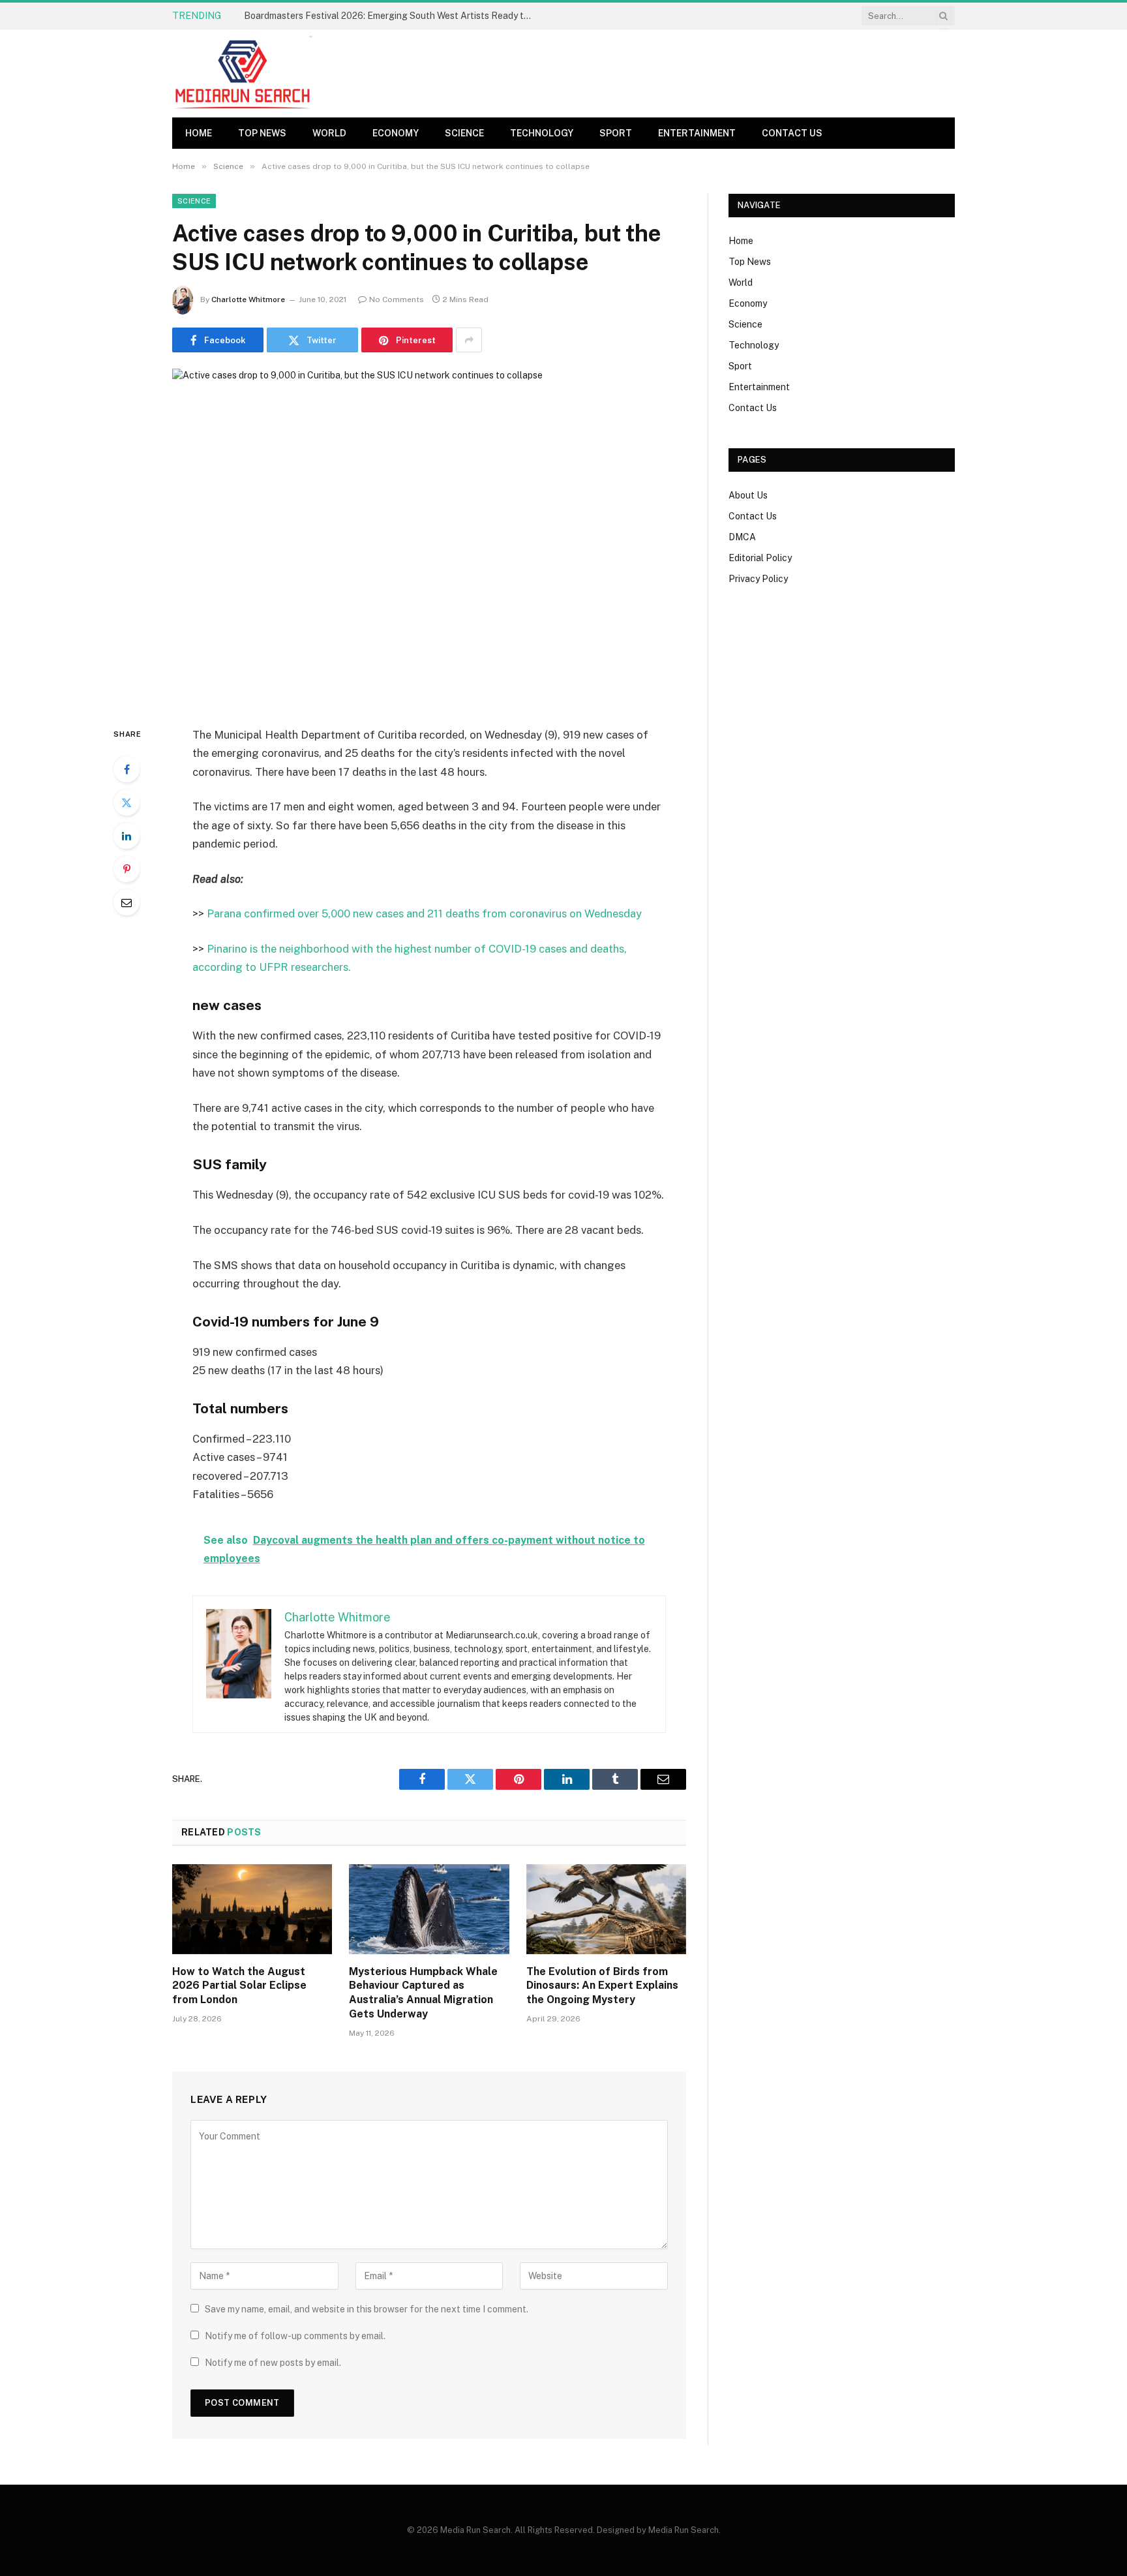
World (329, 133)
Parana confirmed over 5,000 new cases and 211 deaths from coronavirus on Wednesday (424, 913)
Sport (616, 133)
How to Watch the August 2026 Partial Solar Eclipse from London (239, 1986)
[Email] (127, 902)
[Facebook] (127, 769)
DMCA (742, 537)
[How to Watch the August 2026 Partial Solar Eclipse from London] (252, 1909)
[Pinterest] (127, 869)
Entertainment (697, 133)
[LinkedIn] (127, 836)
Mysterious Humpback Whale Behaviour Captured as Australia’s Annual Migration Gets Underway (423, 1993)
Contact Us (792, 133)
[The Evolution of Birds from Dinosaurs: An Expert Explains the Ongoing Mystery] (606, 1909)
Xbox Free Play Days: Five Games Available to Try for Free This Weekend (391, 16)
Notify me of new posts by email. (273, 2363)
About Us (748, 495)
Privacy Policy (758, 579)
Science (464, 133)
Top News (262, 133)
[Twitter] (127, 803)
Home (199, 133)
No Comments (397, 299)
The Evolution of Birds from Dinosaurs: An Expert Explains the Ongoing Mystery (602, 1986)
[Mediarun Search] (244, 73)
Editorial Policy (760, 558)
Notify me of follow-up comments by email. (295, 2336)
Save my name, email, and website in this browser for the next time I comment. (367, 2309)
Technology (542, 133)
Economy (396, 133)
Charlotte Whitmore (248, 299)
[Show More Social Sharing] (469, 340)
